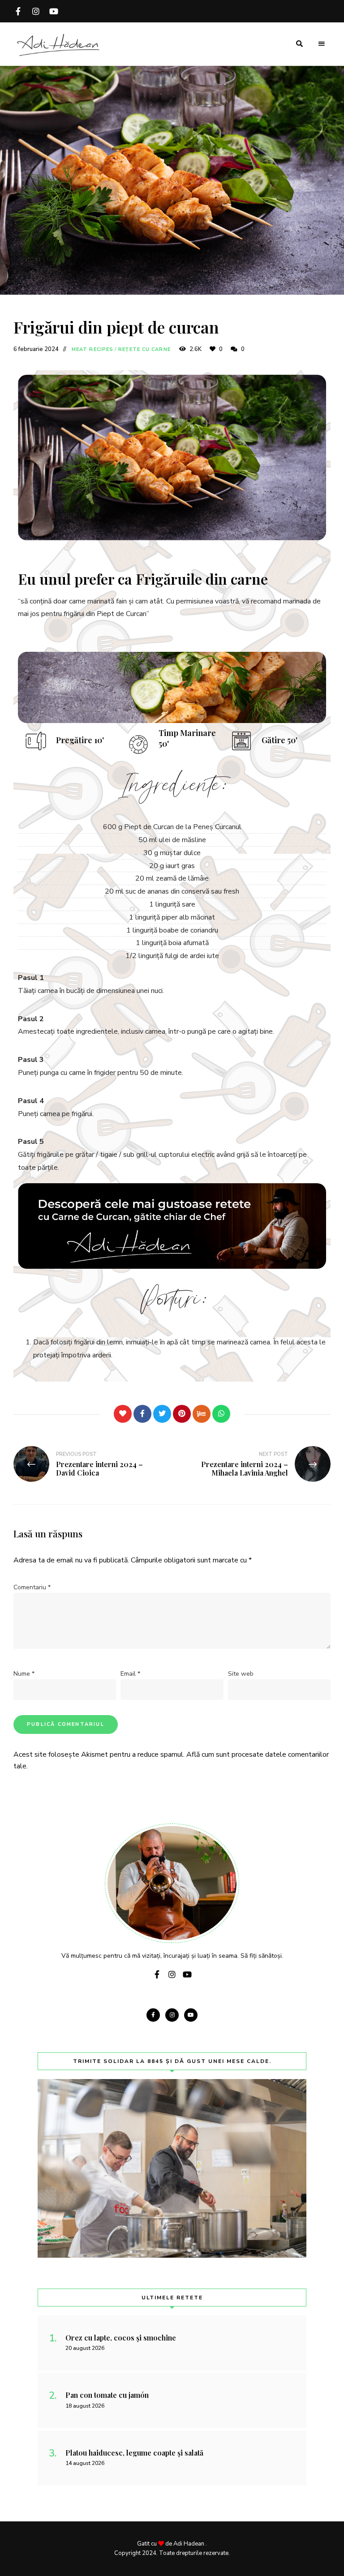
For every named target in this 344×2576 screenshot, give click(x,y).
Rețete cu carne (144, 349)
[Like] (123, 1414)
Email (130, 1674)
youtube (54, 11)
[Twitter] (162, 1414)
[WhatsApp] (221, 1414)
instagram (36, 11)
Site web (241, 1674)
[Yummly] (202, 1414)
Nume (24, 1674)
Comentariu (32, 1587)
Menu (322, 44)
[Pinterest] (182, 1414)
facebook (18, 11)
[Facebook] (142, 1414)
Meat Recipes (92, 349)
